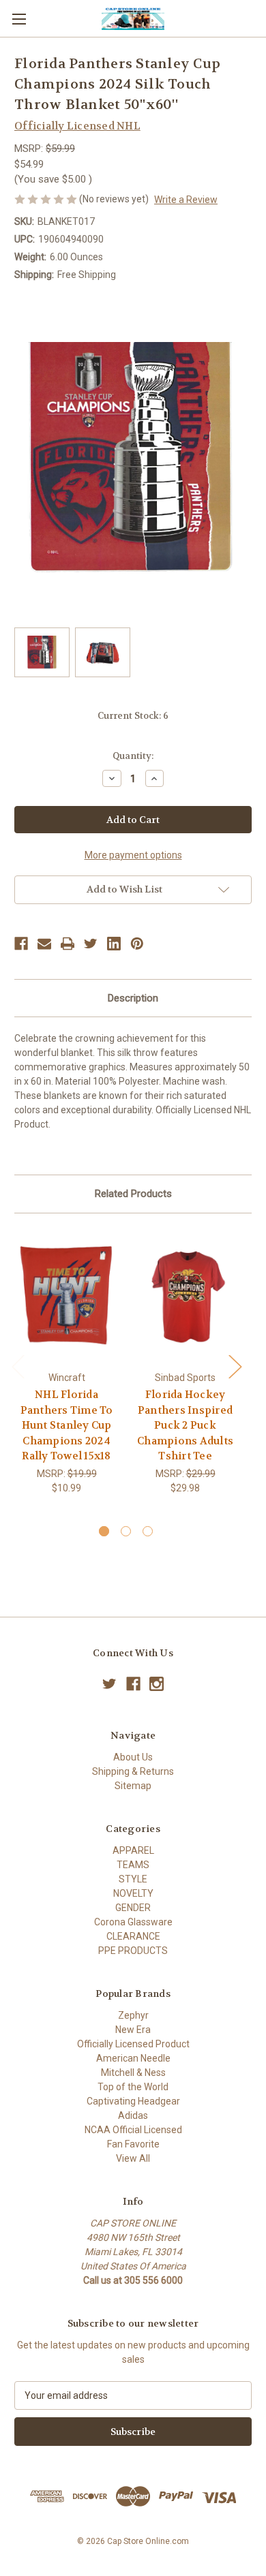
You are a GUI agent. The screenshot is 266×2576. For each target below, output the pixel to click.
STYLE (133, 1879)
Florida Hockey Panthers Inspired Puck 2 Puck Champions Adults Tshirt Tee (185, 1425)
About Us (133, 1757)
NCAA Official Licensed (133, 2130)
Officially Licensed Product (133, 2044)
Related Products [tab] (133, 1194)
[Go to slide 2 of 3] (126, 1531)
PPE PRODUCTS (133, 1951)
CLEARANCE (133, 1936)
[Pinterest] (137, 944)
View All (133, 2158)
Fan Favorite (133, 2144)
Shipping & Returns (133, 1771)
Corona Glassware (133, 1922)
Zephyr (133, 2015)
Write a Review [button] (186, 200)
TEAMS (133, 1865)
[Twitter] (91, 944)
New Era (133, 2030)
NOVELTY (133, 1893)
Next (235, 1366)
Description (133, 998)
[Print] (68, 944)
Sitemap (133, 1786)
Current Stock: (133, 716)
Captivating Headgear (133, 2101)
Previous (18, 1366)
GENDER (133, 1908)
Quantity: (133, 756)
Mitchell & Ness (133, 2073)
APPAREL (133, 1850)
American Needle (133, 2058)
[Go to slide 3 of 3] (148, 1531)
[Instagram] (157, 1684)
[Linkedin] (114, 944)
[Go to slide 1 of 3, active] (104, 1531)
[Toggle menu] (19, 19)
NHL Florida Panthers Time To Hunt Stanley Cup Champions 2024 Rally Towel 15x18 (67, 1425)
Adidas (133, 2115)
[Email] (44, 944)
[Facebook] (21, 944)
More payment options (133, 855)
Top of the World (133, 2087)
